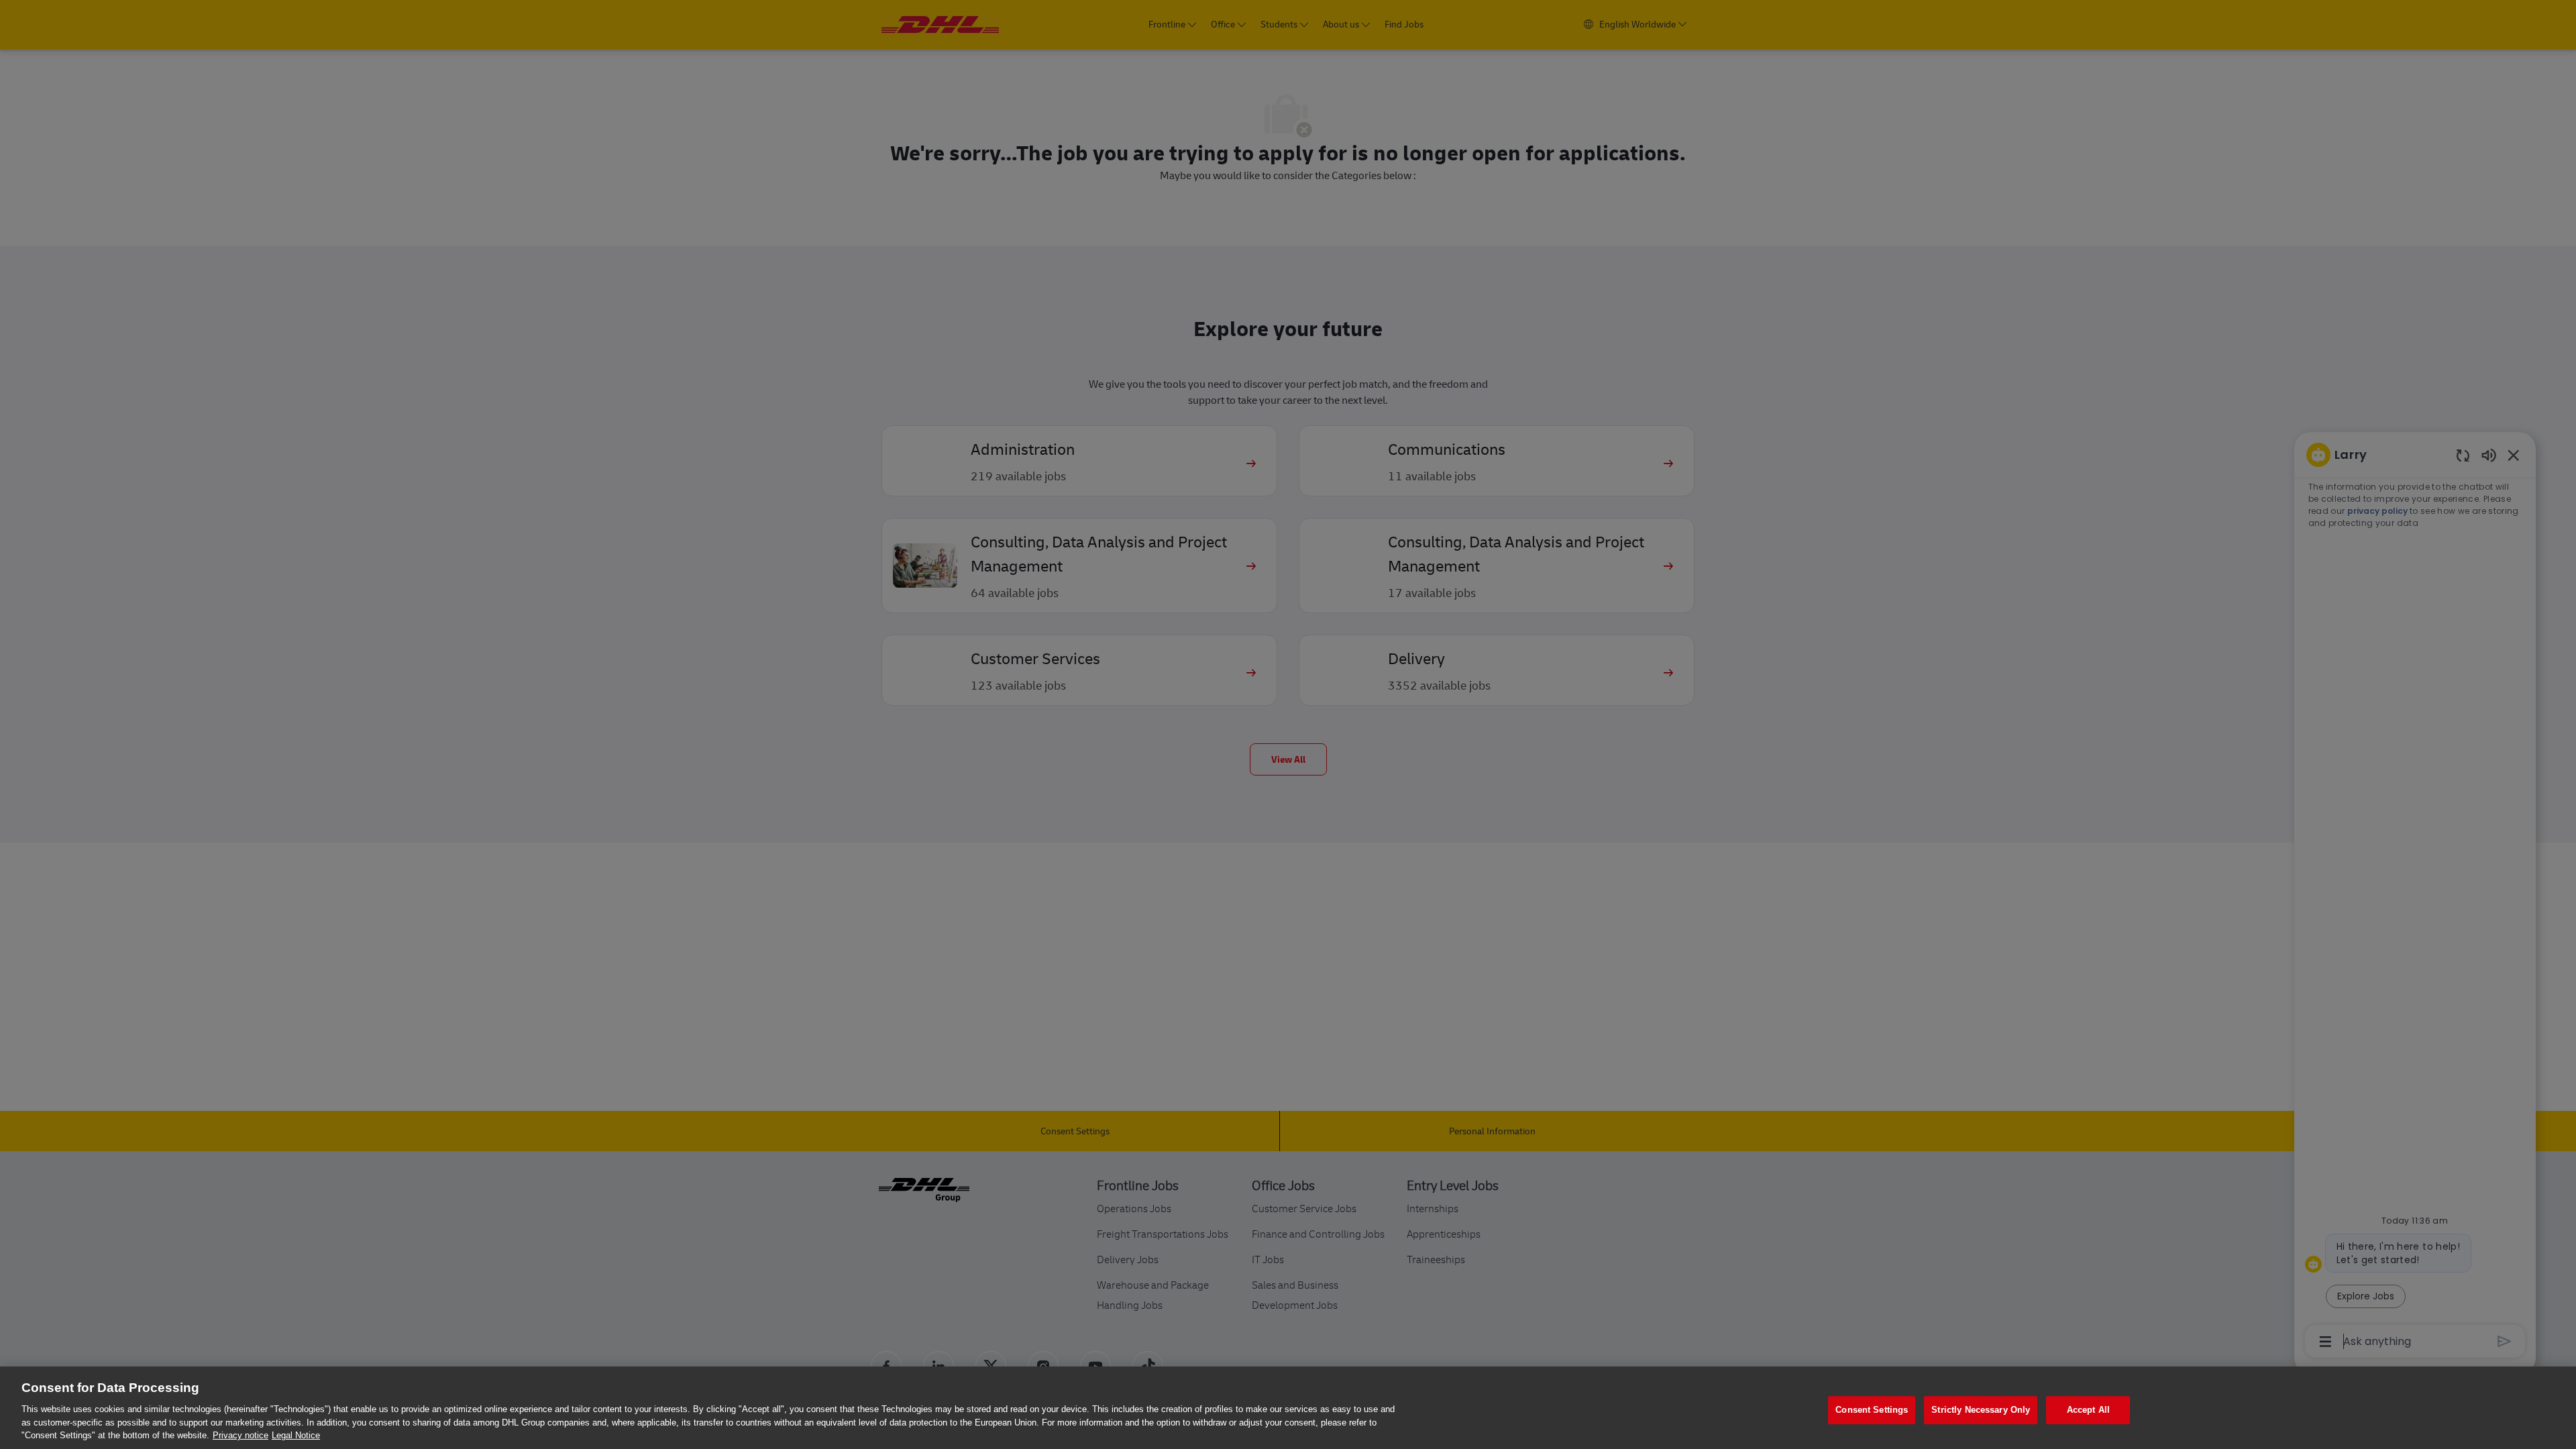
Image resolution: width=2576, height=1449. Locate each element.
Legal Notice (296, 1435)
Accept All (2088, 1410)
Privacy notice (240, 1435)
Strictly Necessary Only (1981, 1410)
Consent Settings (1872, 1410)
